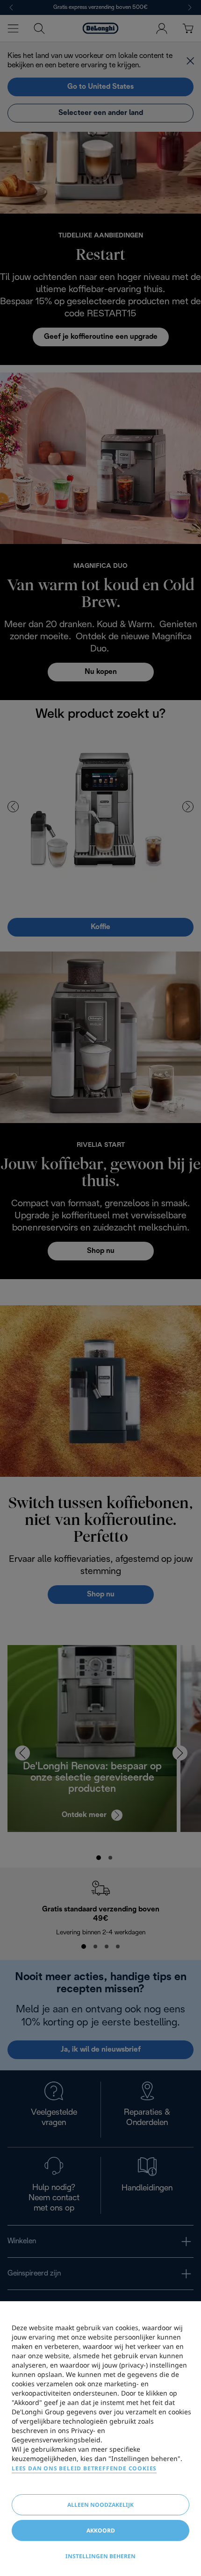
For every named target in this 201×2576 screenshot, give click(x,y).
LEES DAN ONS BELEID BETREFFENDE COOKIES (84, 2468)
